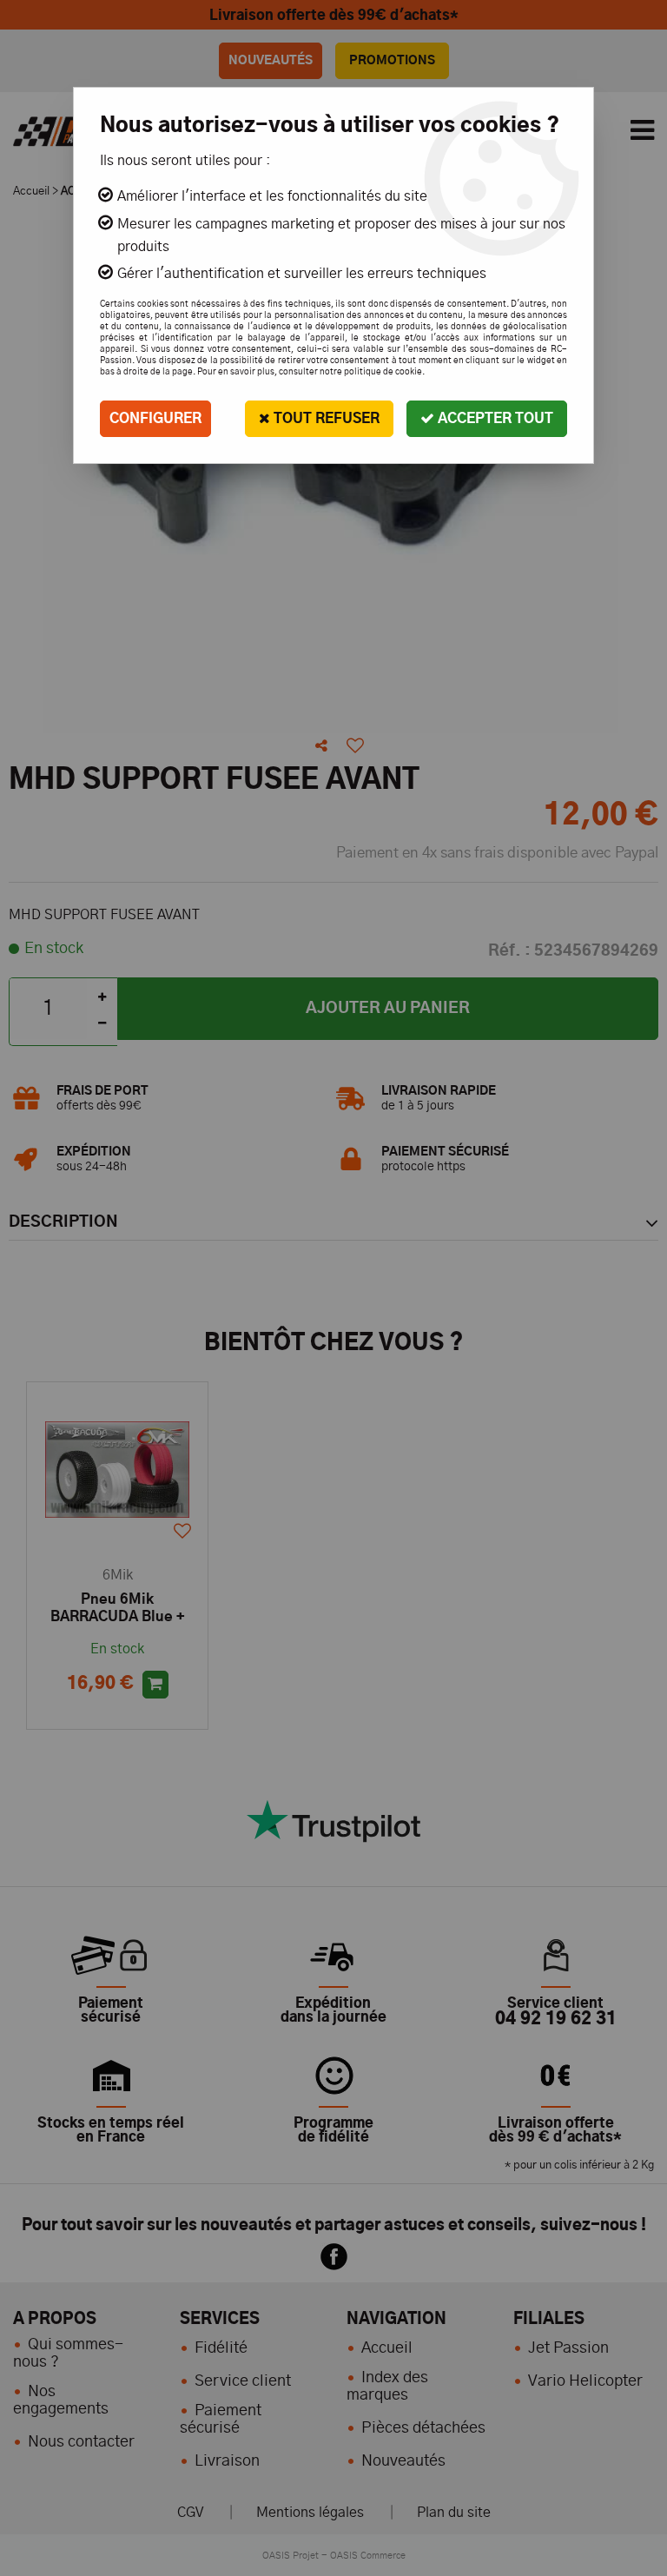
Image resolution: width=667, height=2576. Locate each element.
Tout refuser (325, 419)
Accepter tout (494, 419)
